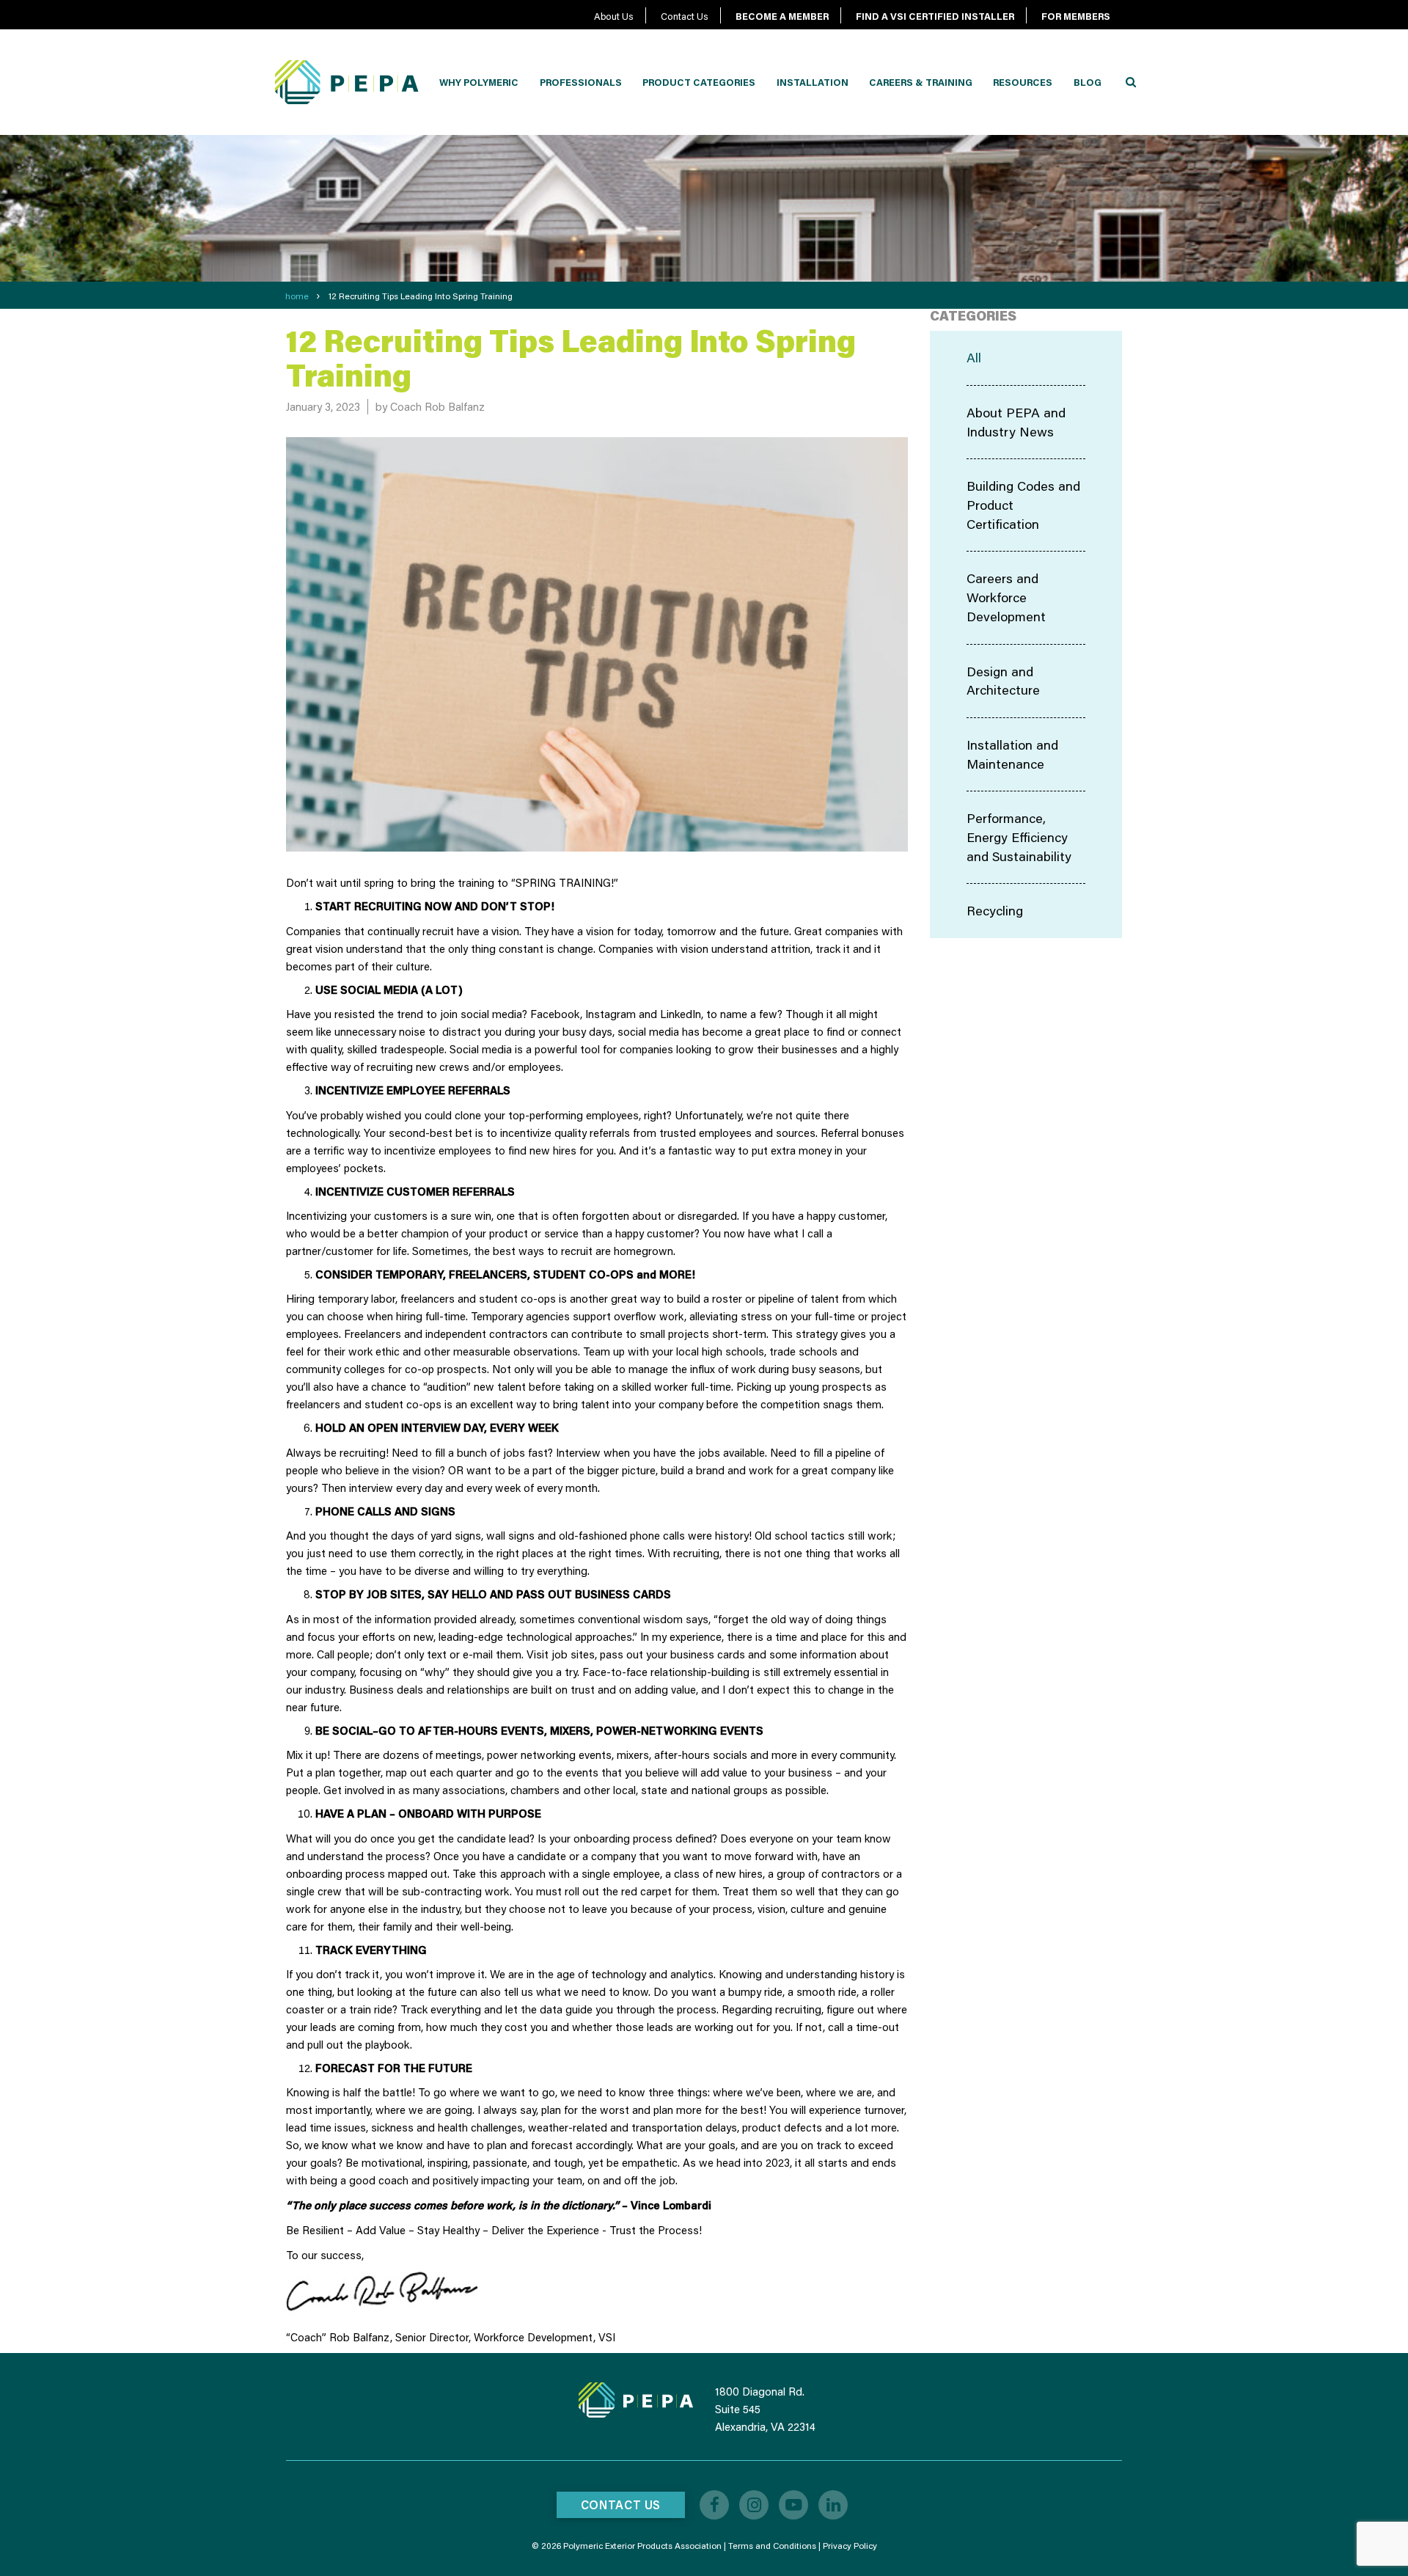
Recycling (995, 910)
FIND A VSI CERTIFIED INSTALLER (935, 16)
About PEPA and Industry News (1016, 422)
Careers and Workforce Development (1006, 597)
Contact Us (685, 16)
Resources (1023, 82)
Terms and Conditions (772, 2546)
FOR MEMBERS (1076, 16)
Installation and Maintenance (1012, 754)
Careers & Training (921, 82)
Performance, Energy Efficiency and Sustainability (1019, 837)
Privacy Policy (850, 2546)
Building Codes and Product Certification (1023, 504)
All (974, 357)
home (297, 296)
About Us (614, 16)
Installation (813, 82)
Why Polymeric (479, 82)
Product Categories (699, 82)
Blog (1088, 82)
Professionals (581, 82)
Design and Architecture (1003, 681)
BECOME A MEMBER (782, 16)
